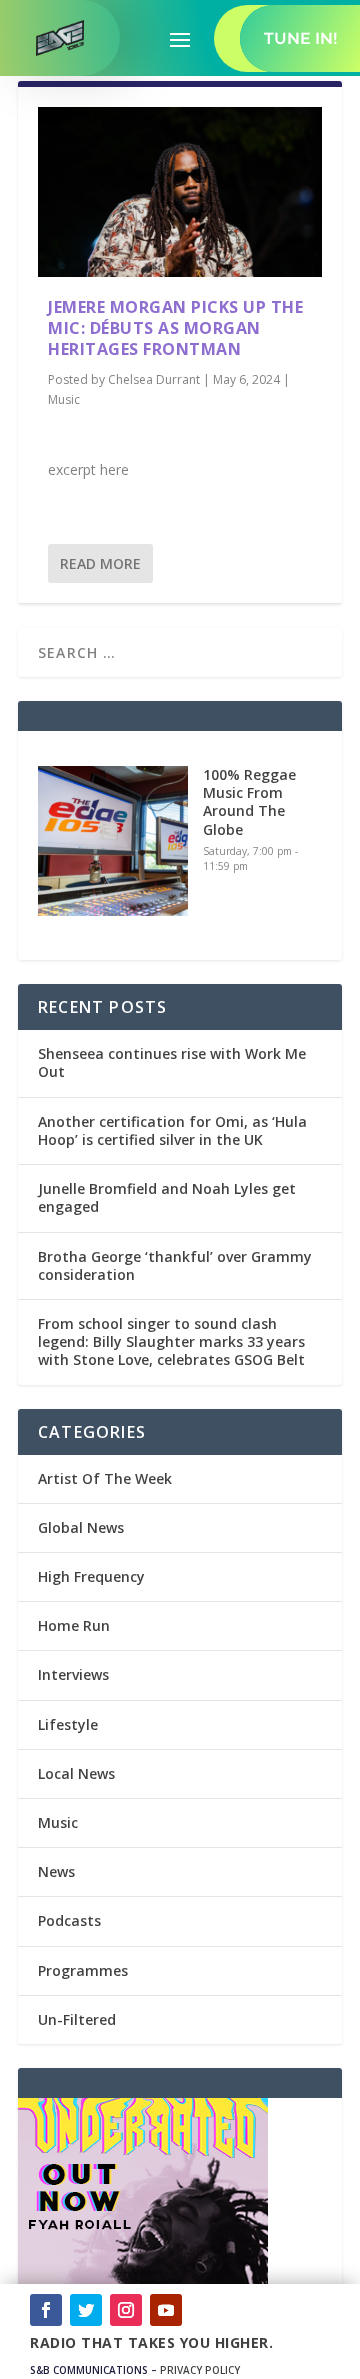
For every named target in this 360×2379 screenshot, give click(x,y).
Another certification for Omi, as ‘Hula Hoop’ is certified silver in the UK (172, 1130)
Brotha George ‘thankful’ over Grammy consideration (175, 1265)
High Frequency (91, 1576)
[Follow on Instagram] (126, 2310)
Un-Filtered (77, 2019)
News (56, 1871)
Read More (100, 563)
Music (64, 399)
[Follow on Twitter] (86, 2310)
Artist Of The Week (105, 1478)
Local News (76, 1773)
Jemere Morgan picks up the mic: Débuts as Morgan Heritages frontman (175, 328)
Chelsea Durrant (154, 379)
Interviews (73, 1674)
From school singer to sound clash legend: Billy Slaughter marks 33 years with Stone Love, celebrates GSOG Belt (171, 1341)
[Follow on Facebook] (46, 2310)
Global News (81, 1527)
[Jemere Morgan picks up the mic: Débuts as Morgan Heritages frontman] (180, 192)
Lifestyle (68, 1724)
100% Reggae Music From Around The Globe (249, 802)
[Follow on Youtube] (166, 2310)
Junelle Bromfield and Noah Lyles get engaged (167, 1197)
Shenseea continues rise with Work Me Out (172, 1062)
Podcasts (69, 1920)
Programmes (83, 1970)
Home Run (74, 1625)
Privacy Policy (200, 2370)
